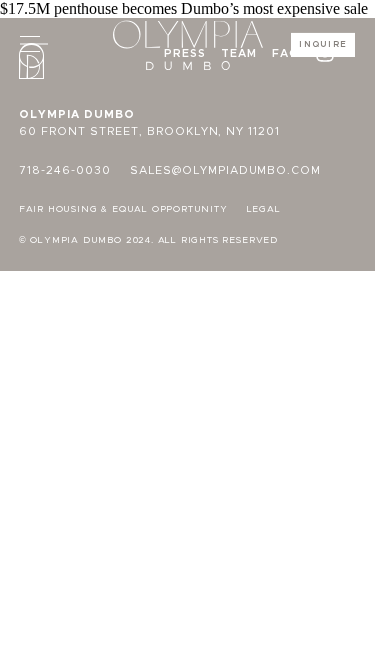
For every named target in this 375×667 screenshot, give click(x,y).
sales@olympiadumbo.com (226, 170)
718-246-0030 (65, 170)
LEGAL (264, 209)
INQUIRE (323, 44)
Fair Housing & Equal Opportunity (123, 209)
